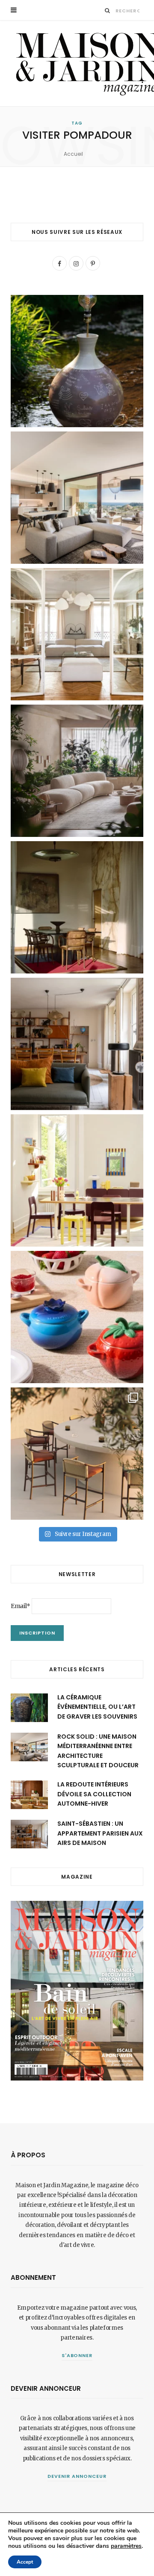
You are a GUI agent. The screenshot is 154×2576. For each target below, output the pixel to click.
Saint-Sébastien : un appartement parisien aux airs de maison (100, 1833)
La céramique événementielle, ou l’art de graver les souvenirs (97, 1707)
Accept (25, 2562)
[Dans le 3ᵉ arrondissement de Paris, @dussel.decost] (77, 634)
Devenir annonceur (77, 2476)
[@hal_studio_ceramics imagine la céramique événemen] (77, 361)
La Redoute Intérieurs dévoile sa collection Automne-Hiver (94, 1794)
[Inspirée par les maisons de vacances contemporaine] (77, 907)
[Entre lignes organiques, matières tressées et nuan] (77, 1454)
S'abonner (77, 2355)
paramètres (126, 2546)
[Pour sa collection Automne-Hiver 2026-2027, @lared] (77, 1180)
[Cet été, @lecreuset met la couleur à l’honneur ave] (77, 1317)
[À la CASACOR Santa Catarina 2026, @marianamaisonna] (77, 771)
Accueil (73, 154)
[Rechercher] (108, 10)
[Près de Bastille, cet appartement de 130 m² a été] (77, 1044)
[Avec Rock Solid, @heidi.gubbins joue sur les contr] (77, 498)
